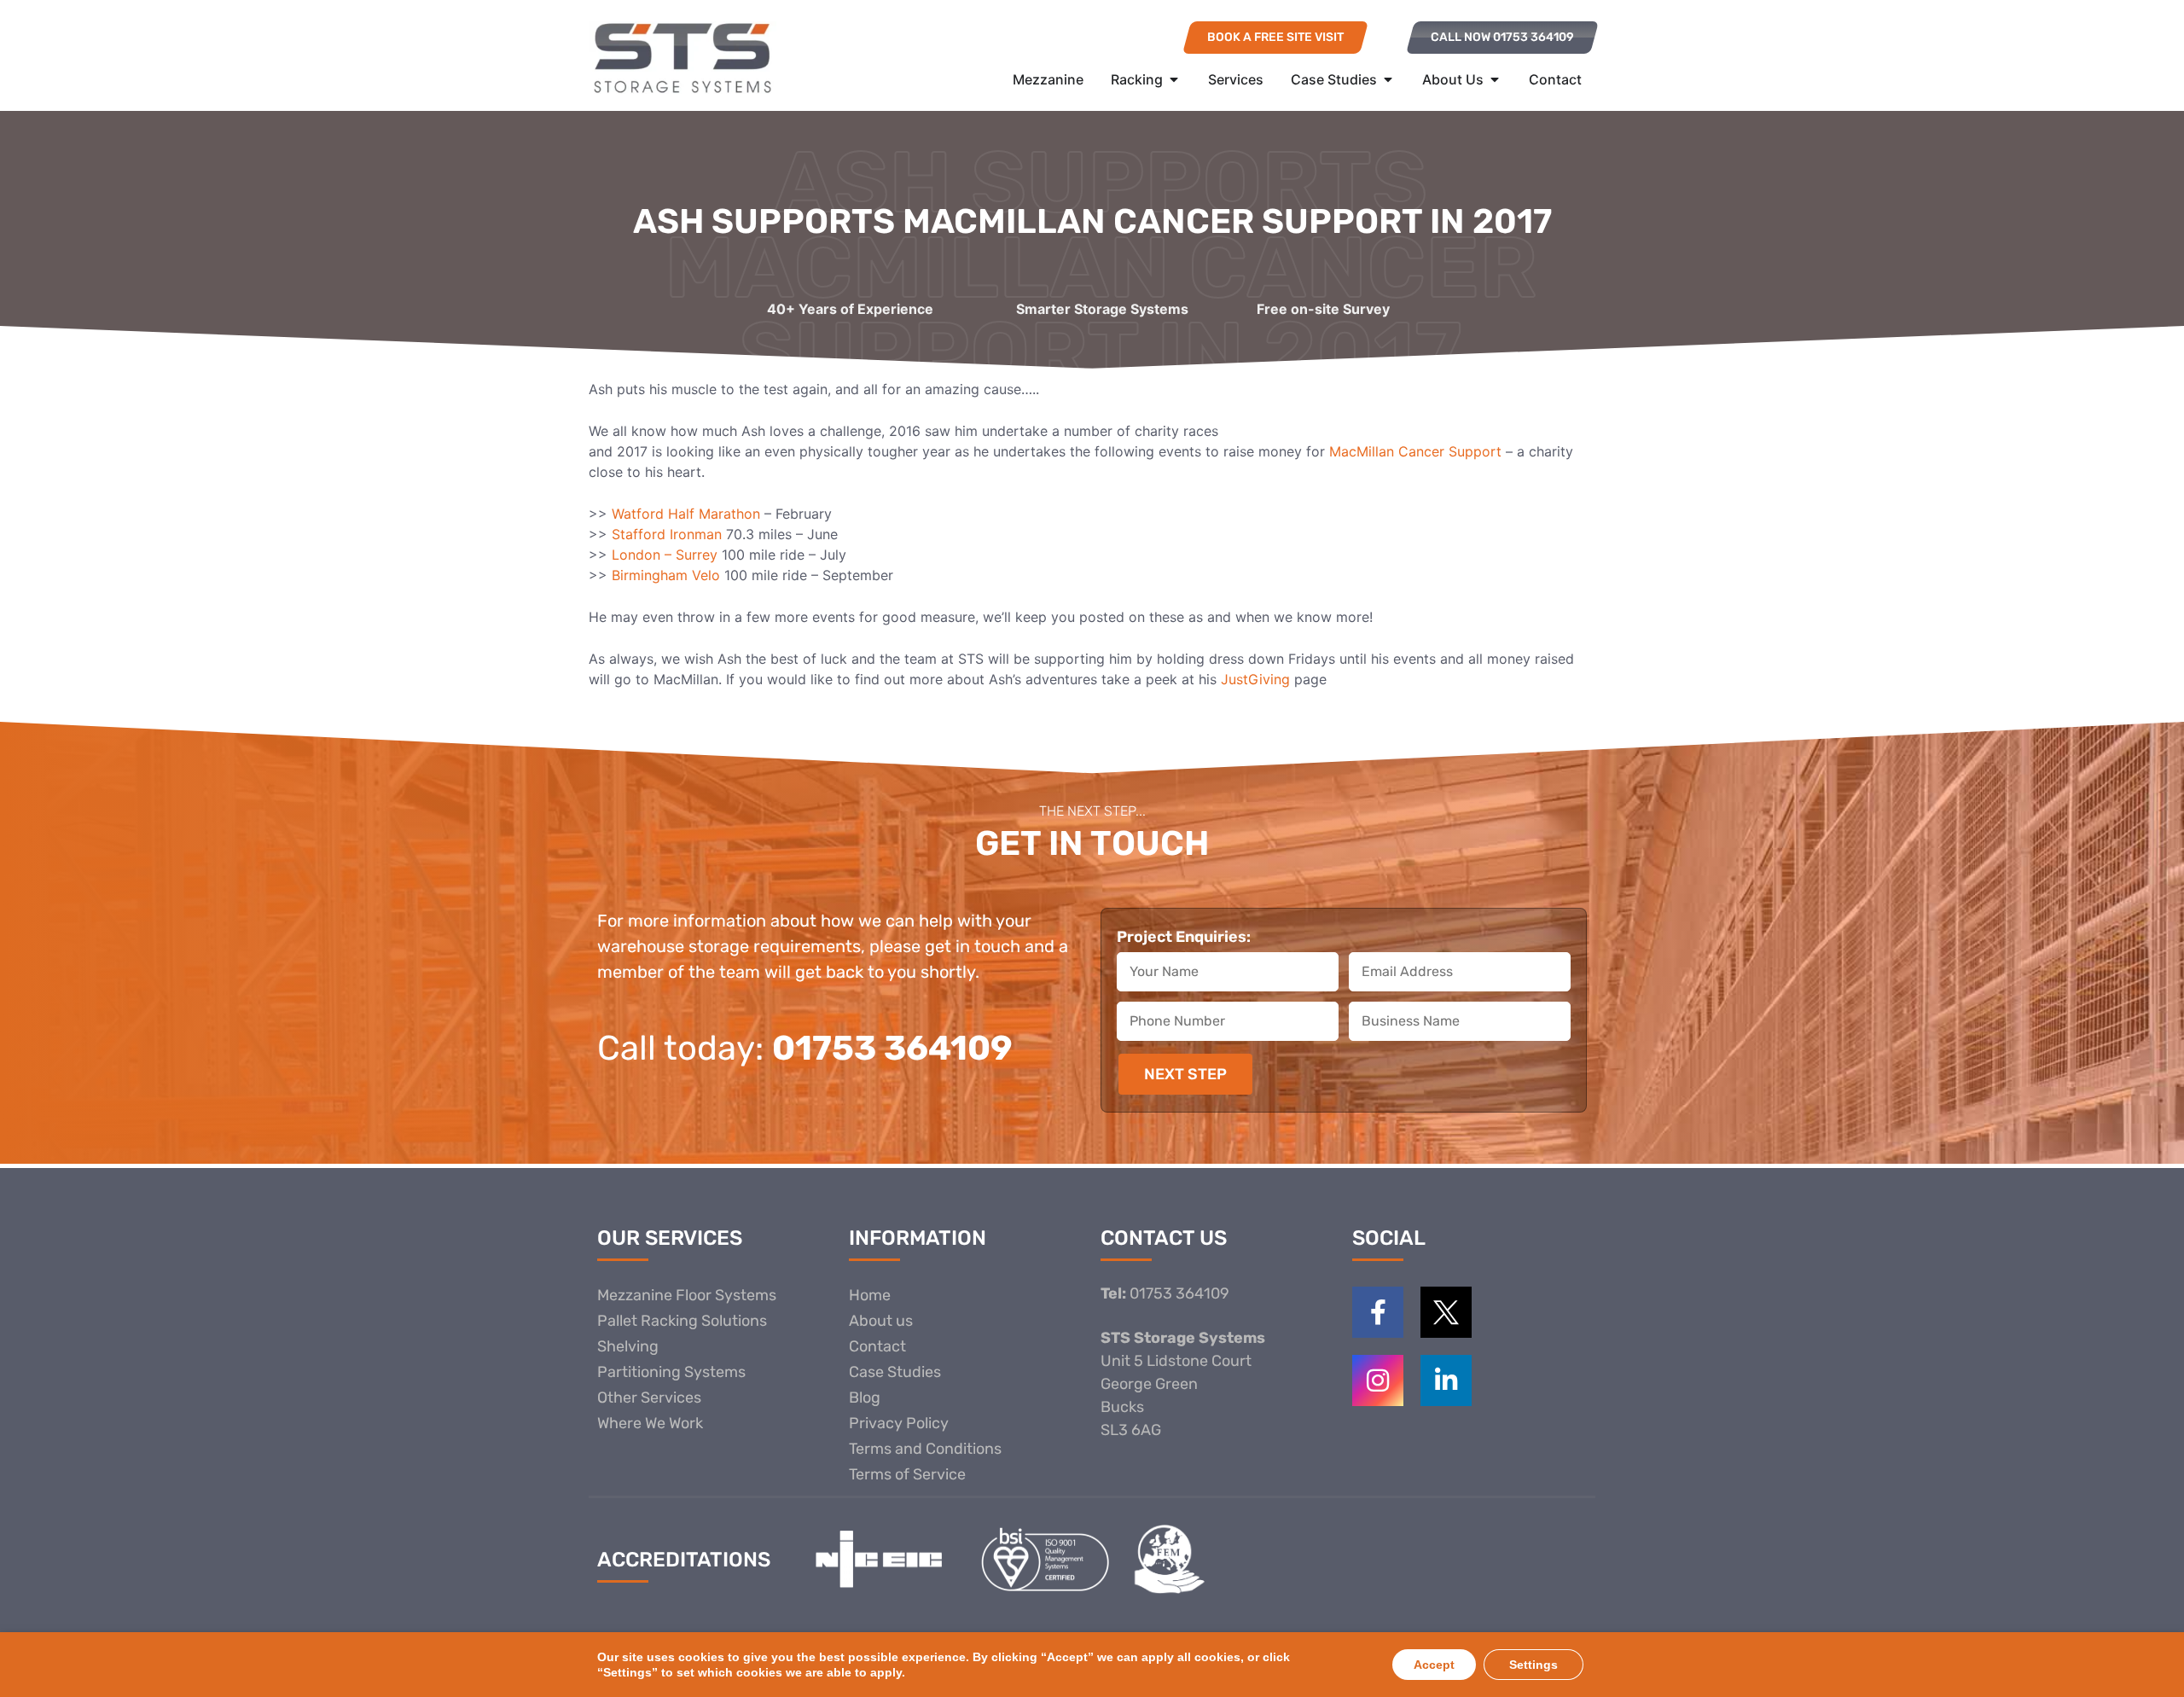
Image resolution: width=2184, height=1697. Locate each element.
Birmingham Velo (668, 575)
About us (881, 1321)
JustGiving (1255, 679)
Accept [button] (1434, 1665)
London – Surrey (667, 555)
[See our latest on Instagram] (1378, 1380)
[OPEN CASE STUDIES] (1388, 79)
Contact (877, 1346)
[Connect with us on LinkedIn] (1446, 1380)
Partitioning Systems (671, 1372)
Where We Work (650, 1423)
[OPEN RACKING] (1174, 79)
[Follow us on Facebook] (1378, 1312)
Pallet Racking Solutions (682, 1321)
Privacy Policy (899, 1423)
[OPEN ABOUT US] (1495, 79)
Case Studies (895, 1372)
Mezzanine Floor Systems (687, 1295)
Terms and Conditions (925, 1449)
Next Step (1185, 1074)
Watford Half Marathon (686, 514)
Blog (865, 1398)
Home (870, 1295)
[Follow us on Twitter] (1446, 1312)
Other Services (649, 1398)
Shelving (628, 1346)
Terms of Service (907, 1474)
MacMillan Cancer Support (1415, 451)
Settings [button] (1533, 1665)
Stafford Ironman (667, 534)
